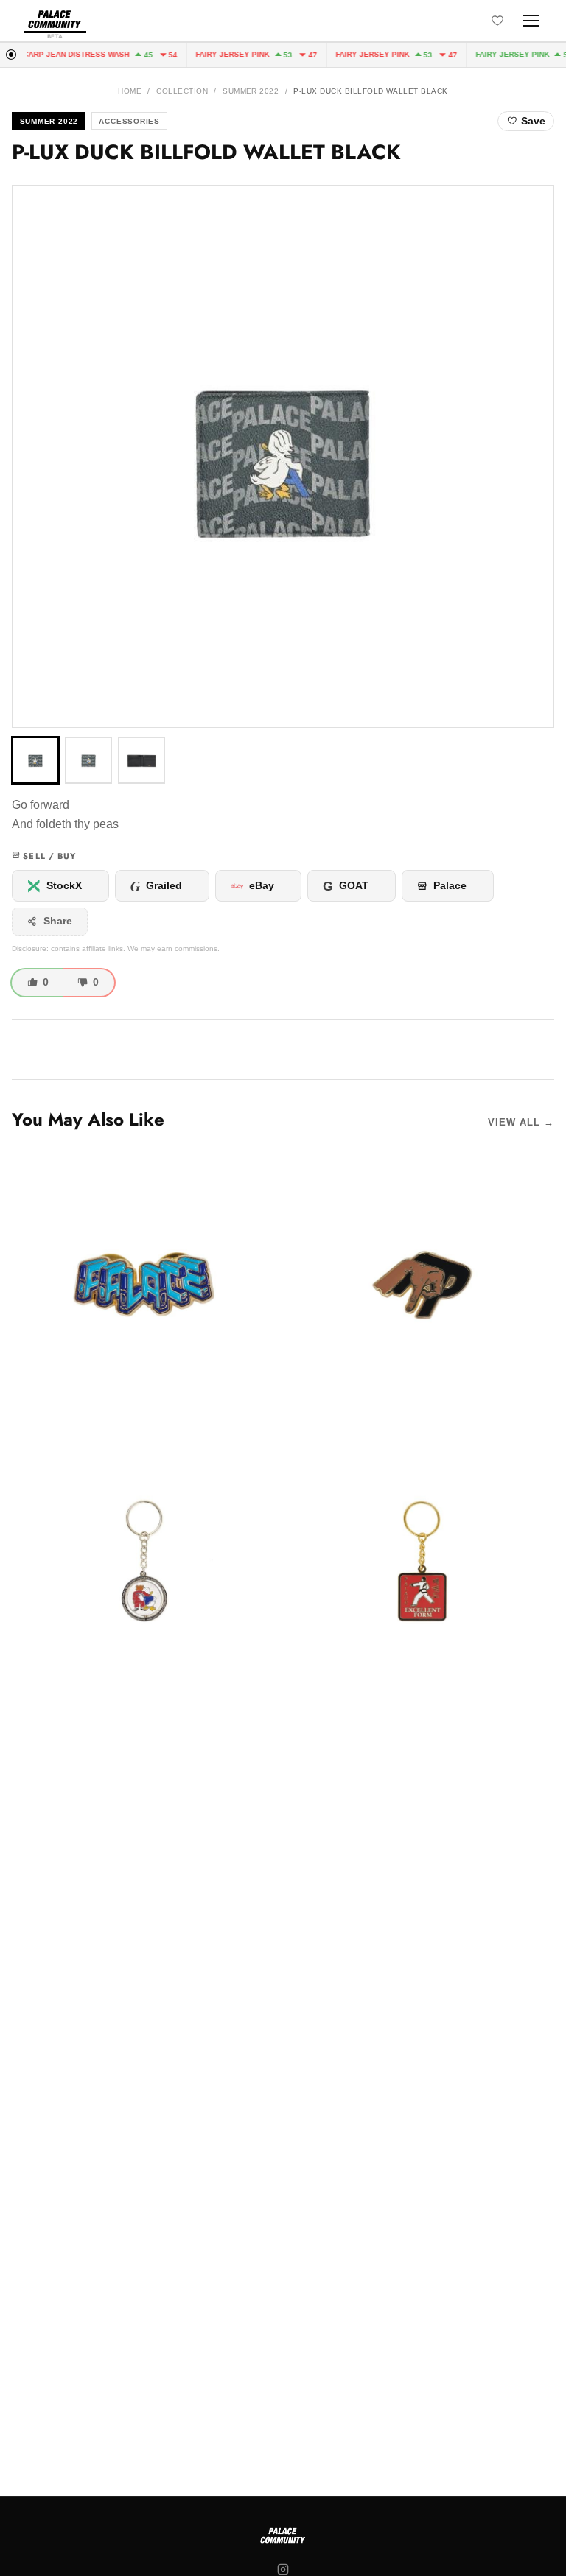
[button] (283, 456)
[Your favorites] (497, 21)
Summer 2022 (251, 91)
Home (130, 91)
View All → (521, 1122)
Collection (182, 91)
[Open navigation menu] (531, 21)
